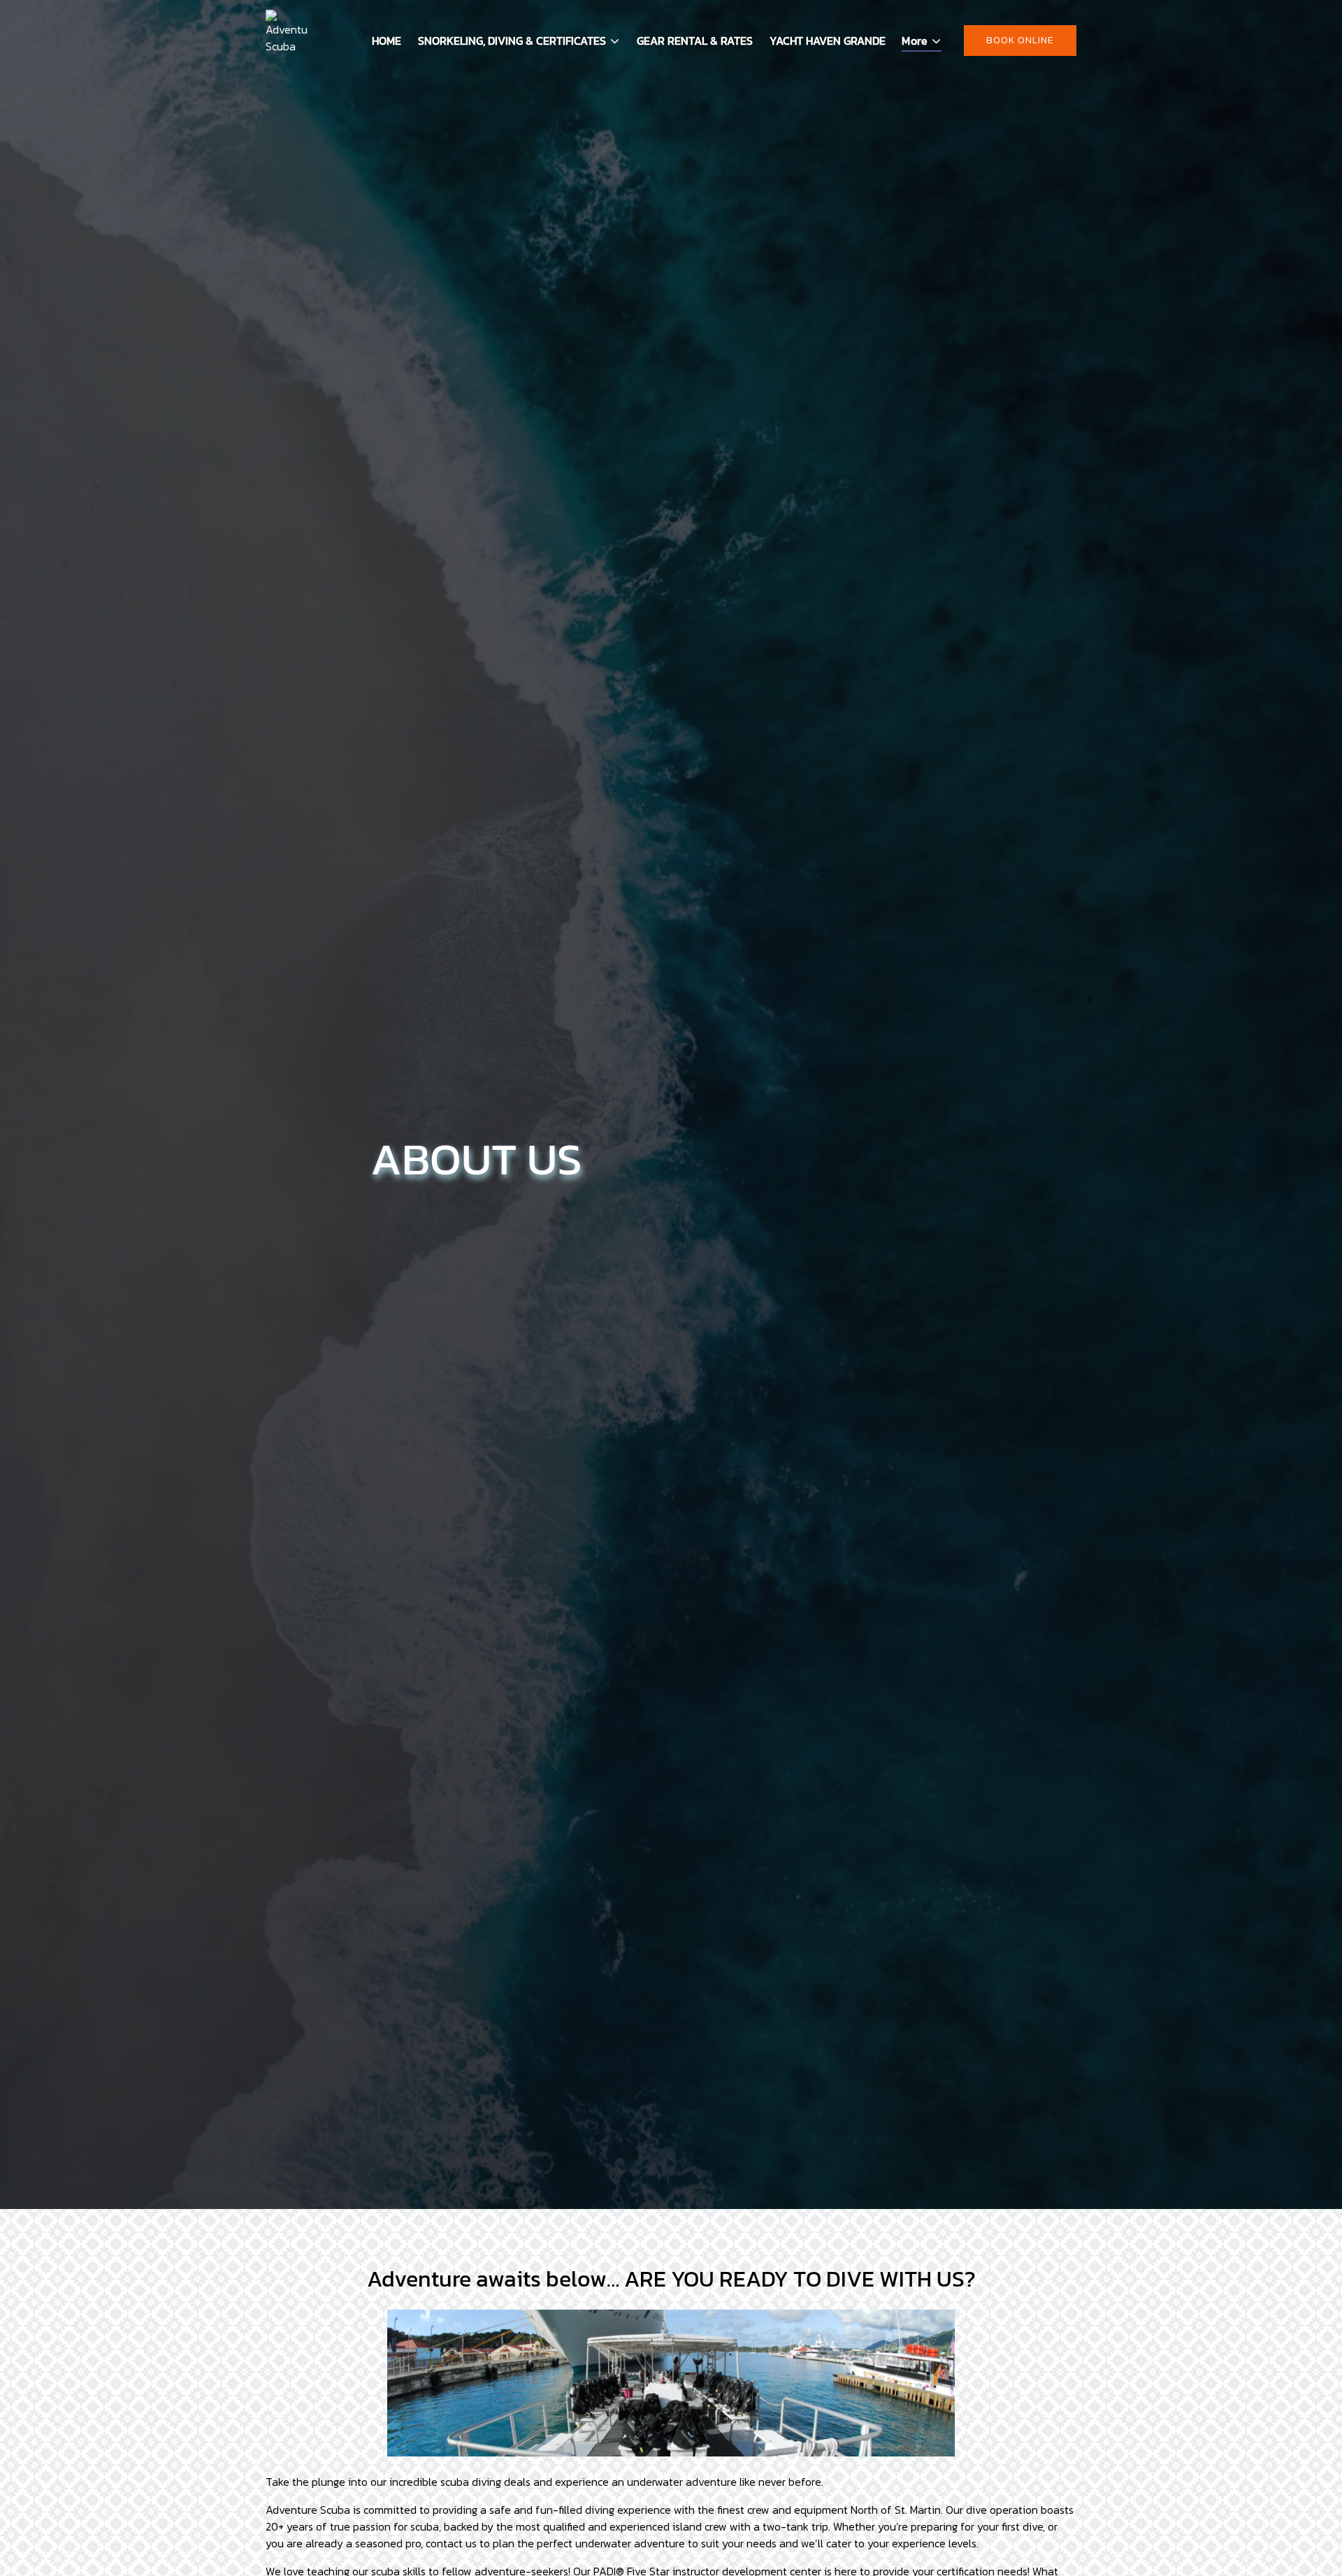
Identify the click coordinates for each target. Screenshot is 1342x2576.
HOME (387, 41)
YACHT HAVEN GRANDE (828, 41)
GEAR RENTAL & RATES (695, 41)
